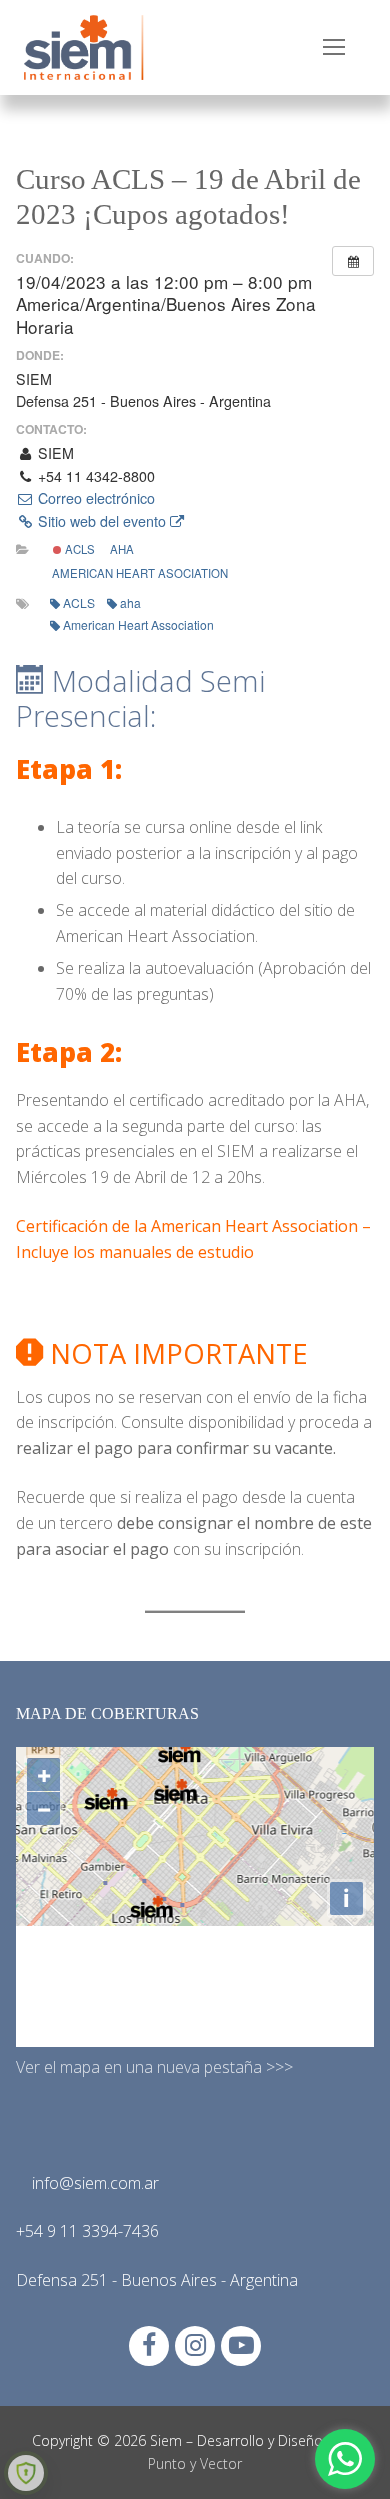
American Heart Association (138, 624)
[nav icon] (334, 48)
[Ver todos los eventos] (353, 261)
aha (130, 602)
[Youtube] (241, 2346)
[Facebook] (149, 2346)
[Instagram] (195, 2346)
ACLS (78, 549)
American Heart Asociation (140, 573)
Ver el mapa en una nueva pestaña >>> (154, 2067)
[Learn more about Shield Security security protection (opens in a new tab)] (26, 2473)
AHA (122, 549)
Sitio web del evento (102, 521)
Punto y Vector (195, 2463)
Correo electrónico (94, 498)
